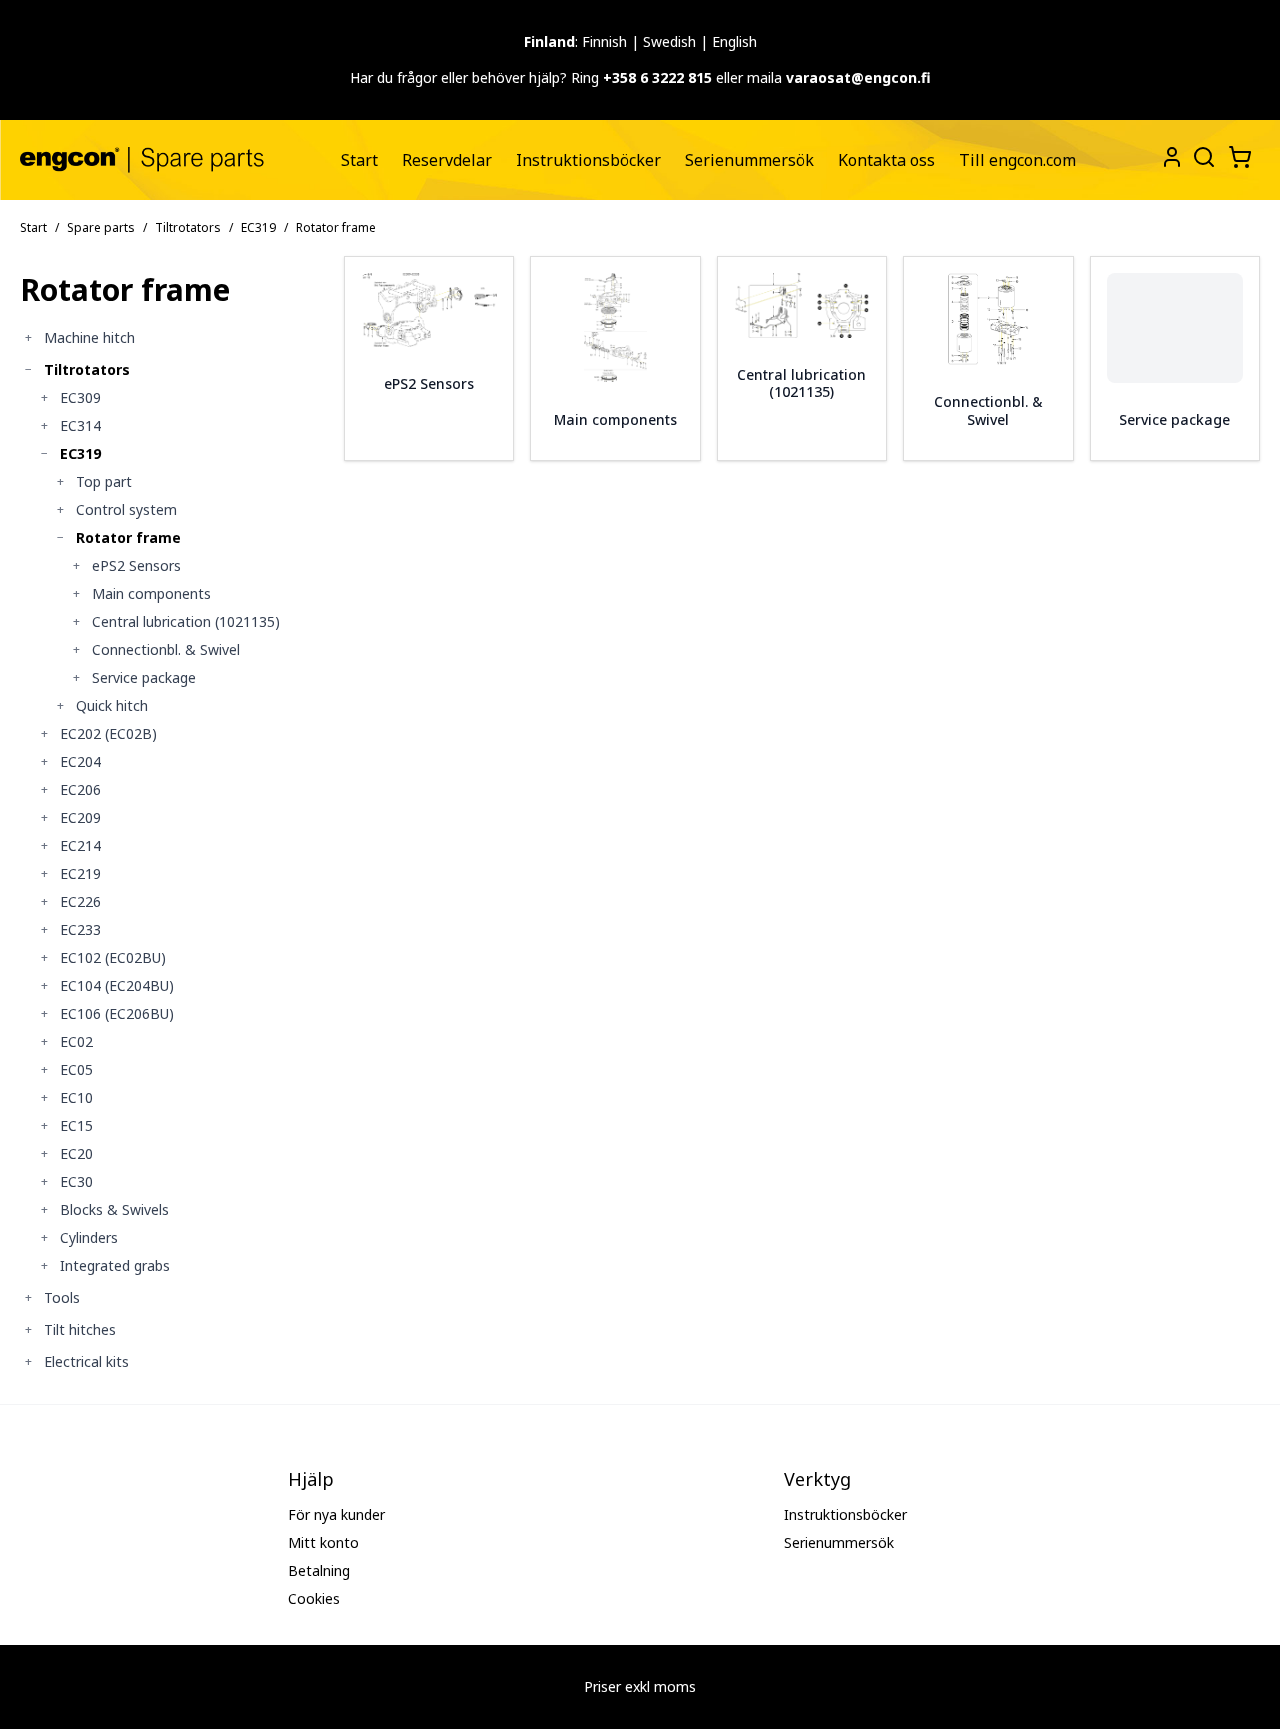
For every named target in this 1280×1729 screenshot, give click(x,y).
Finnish (604, 41)
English (734, 41)
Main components (151, 593)
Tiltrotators (188, 227)
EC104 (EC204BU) (117, 985)
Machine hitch (89, 337)
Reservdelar (447, 160)
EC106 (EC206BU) (117, 1013)
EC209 (80, 817)
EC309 (80, 397)
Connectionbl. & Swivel (166, 649)
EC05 (76, 1069)
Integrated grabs (115, 1265)
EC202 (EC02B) (108, 733)
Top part (104, 481)
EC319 (258, 227)
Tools (62, 1297)
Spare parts (101, 227)
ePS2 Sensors (136, 565)
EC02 (76, 1041)
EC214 (80, 845)
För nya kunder (336, 1514)
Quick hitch (112, 705)
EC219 (80, 873)
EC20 (76, 1153)
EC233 (80, 929)
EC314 (80, 425)
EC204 (80, 761)
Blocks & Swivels (114, 1209)
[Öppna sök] (1202, 155)
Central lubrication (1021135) (186, 621)
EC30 (76, 1181)
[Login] (1172, 157)
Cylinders (89, 1237)
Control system (126, 509)
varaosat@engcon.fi (858, 77)
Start (359, 160)
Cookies (314, 1598)
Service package (144, 677)
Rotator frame (128, 537)
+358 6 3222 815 (657, 77)
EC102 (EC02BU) (113, 957)
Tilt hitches (80, 1329)
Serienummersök (749, 160)
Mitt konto (323, 1542)
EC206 (80, 789)
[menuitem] (359, 160)
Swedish (669, 41)
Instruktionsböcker (588, 160)
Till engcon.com (1017, 160)
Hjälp (311, 1479)
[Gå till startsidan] (142, 159)
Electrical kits (86, 1361)
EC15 (76, 1125)
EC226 (80, 901)
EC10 (76, 1097)
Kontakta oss (886, 160)
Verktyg (817, 1479)
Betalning (319, 1570)
